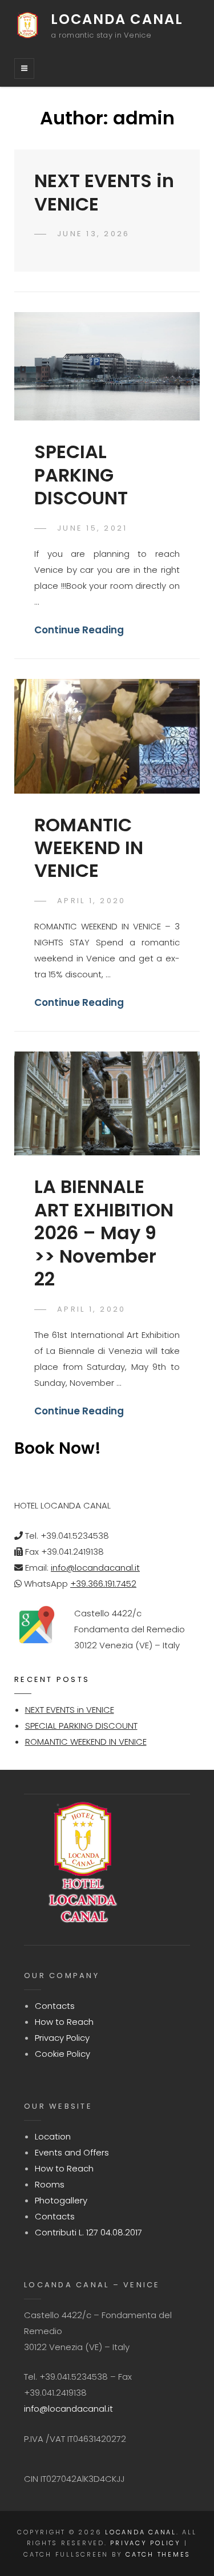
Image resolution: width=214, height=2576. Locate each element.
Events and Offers (72, 2152)
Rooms (50, 2184)
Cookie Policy (62, 2054)
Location (53, 2136)
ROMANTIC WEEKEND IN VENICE (89, 848)
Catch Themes (158, 2554)
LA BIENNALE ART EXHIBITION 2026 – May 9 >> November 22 (104, 1233)
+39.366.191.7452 (103, 1584)
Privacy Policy (62, 2038)
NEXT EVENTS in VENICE (104, 192)
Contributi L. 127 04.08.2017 (88, 2232)
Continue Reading (79, 630)
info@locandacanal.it (95, 1568)
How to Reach (64, 2022)
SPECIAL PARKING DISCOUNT (81, 475)
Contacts (55, 2006)
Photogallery (61, 2200)
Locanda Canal (117, 19)
